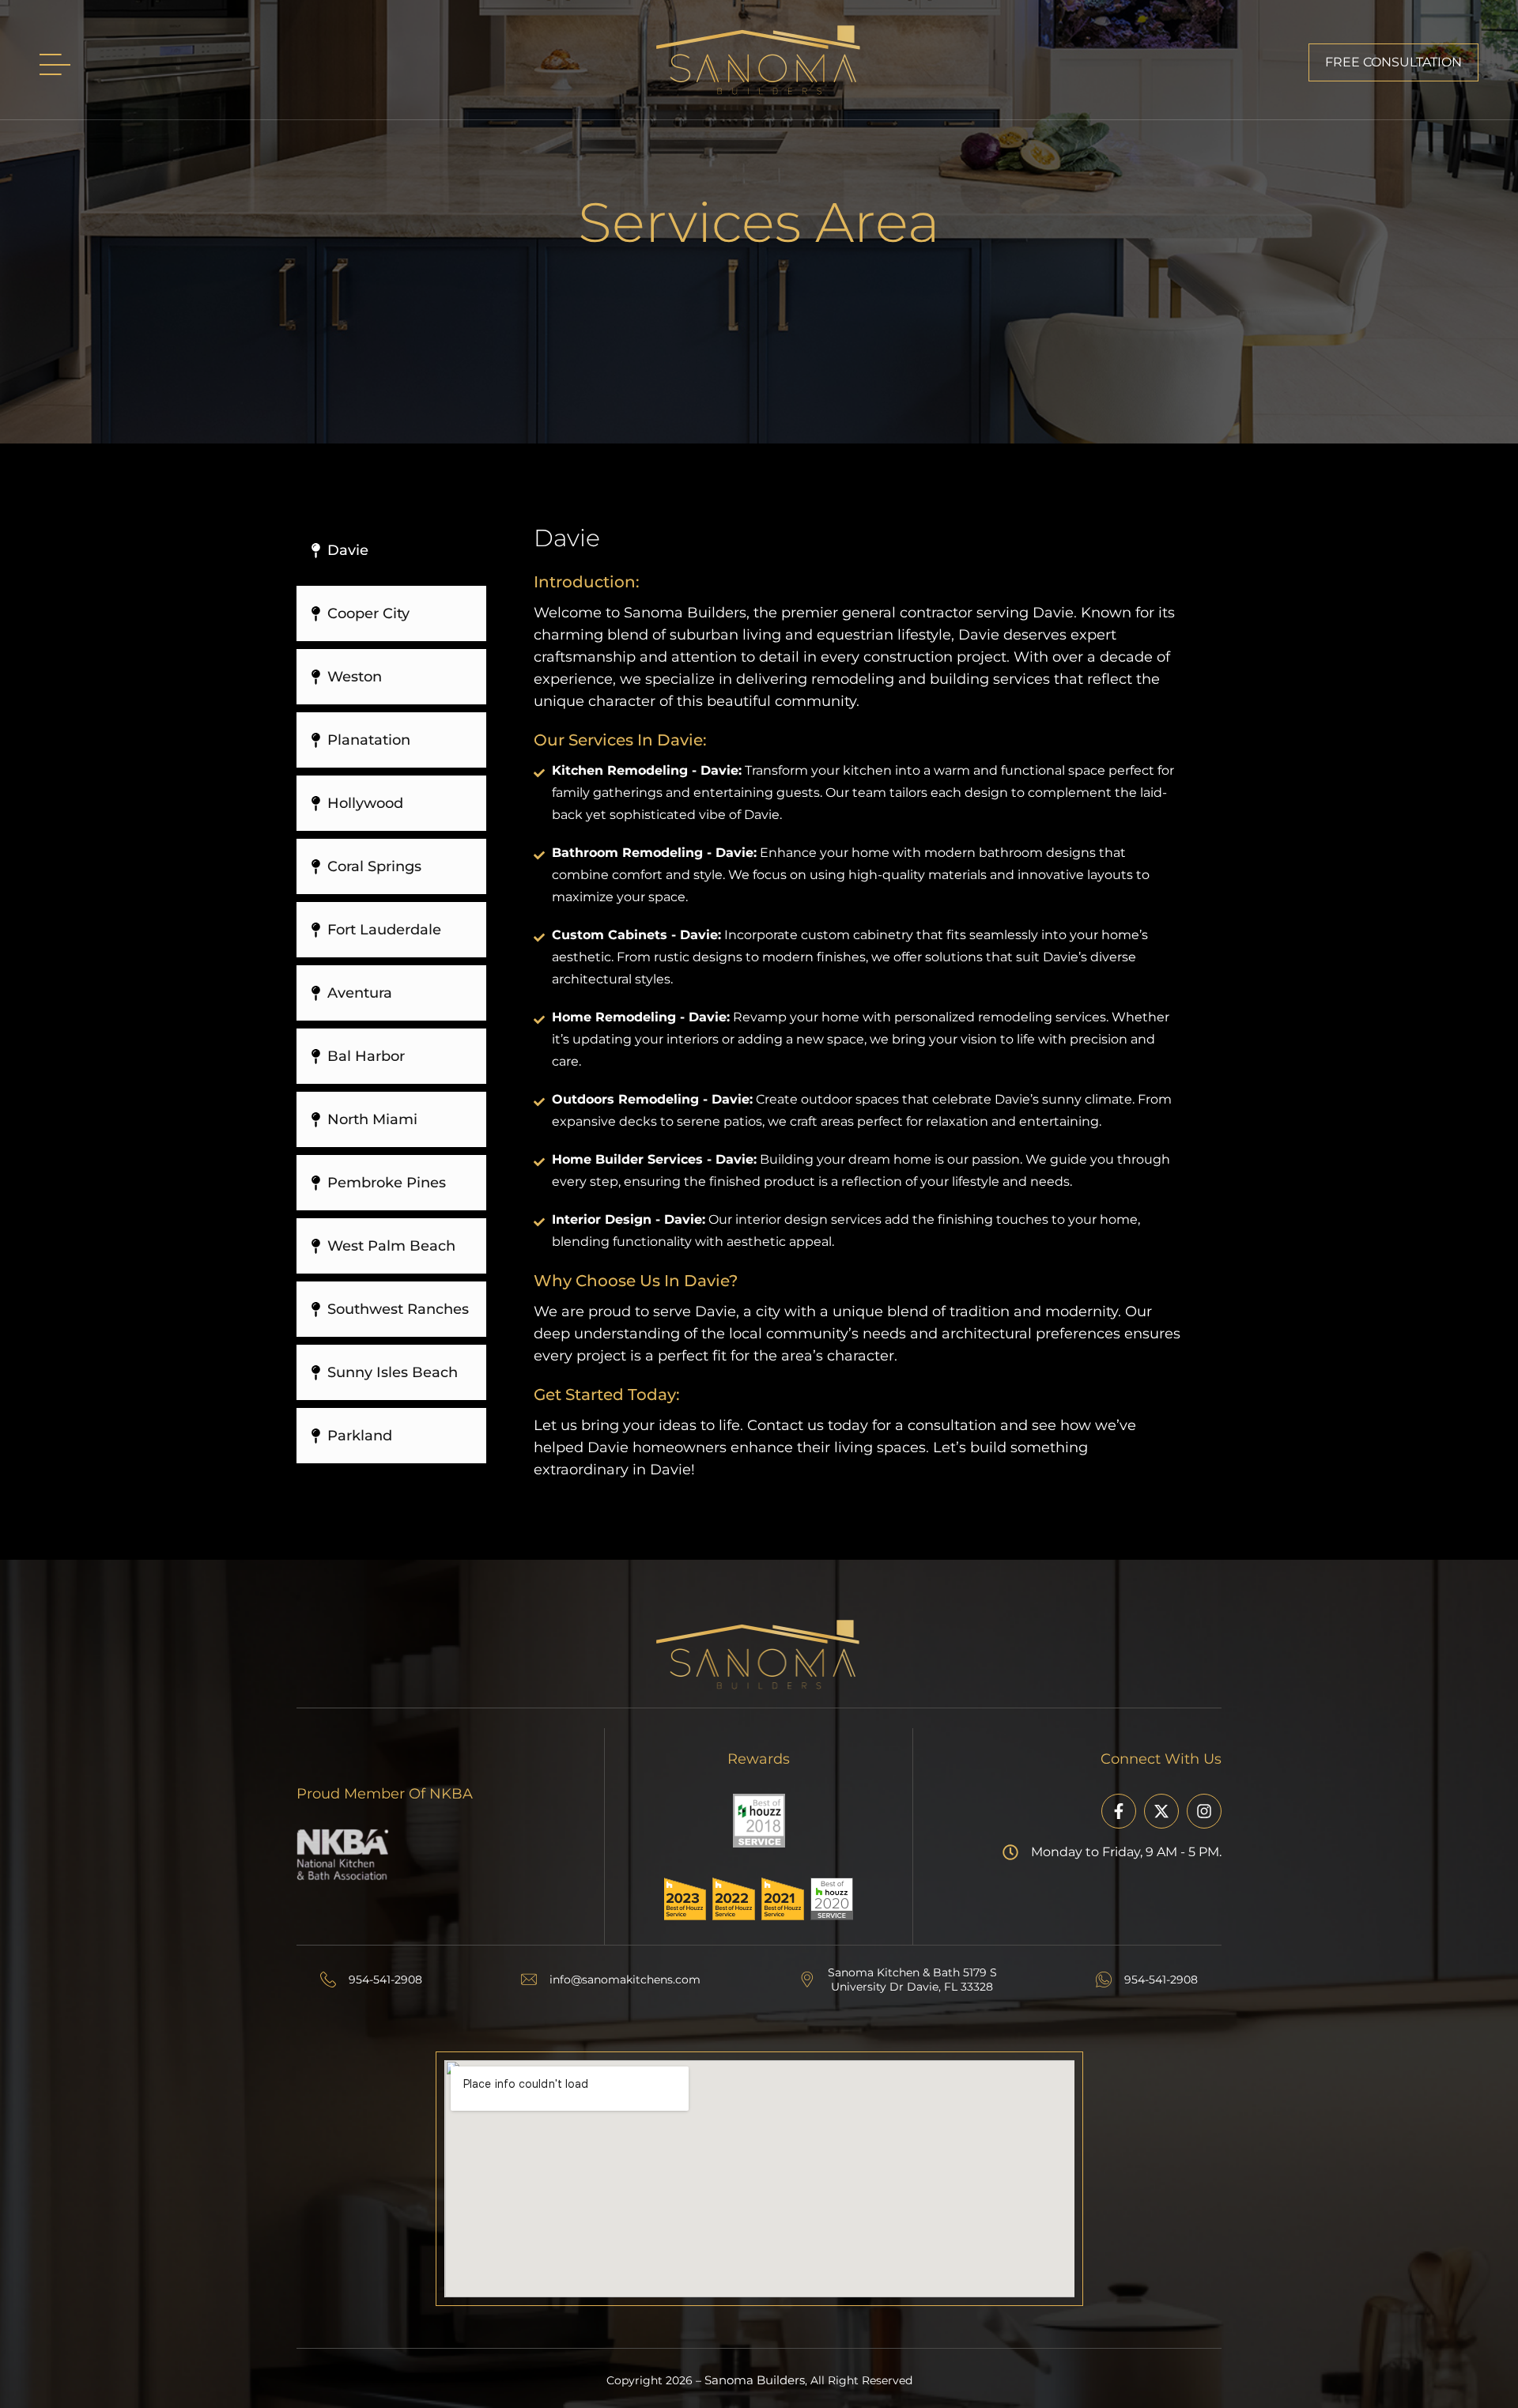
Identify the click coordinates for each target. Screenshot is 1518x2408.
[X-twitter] (1161, 1811)
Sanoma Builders (755, 2380)
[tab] (391, 550)
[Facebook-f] (1119, 1811)
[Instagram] (1204, 1811)
